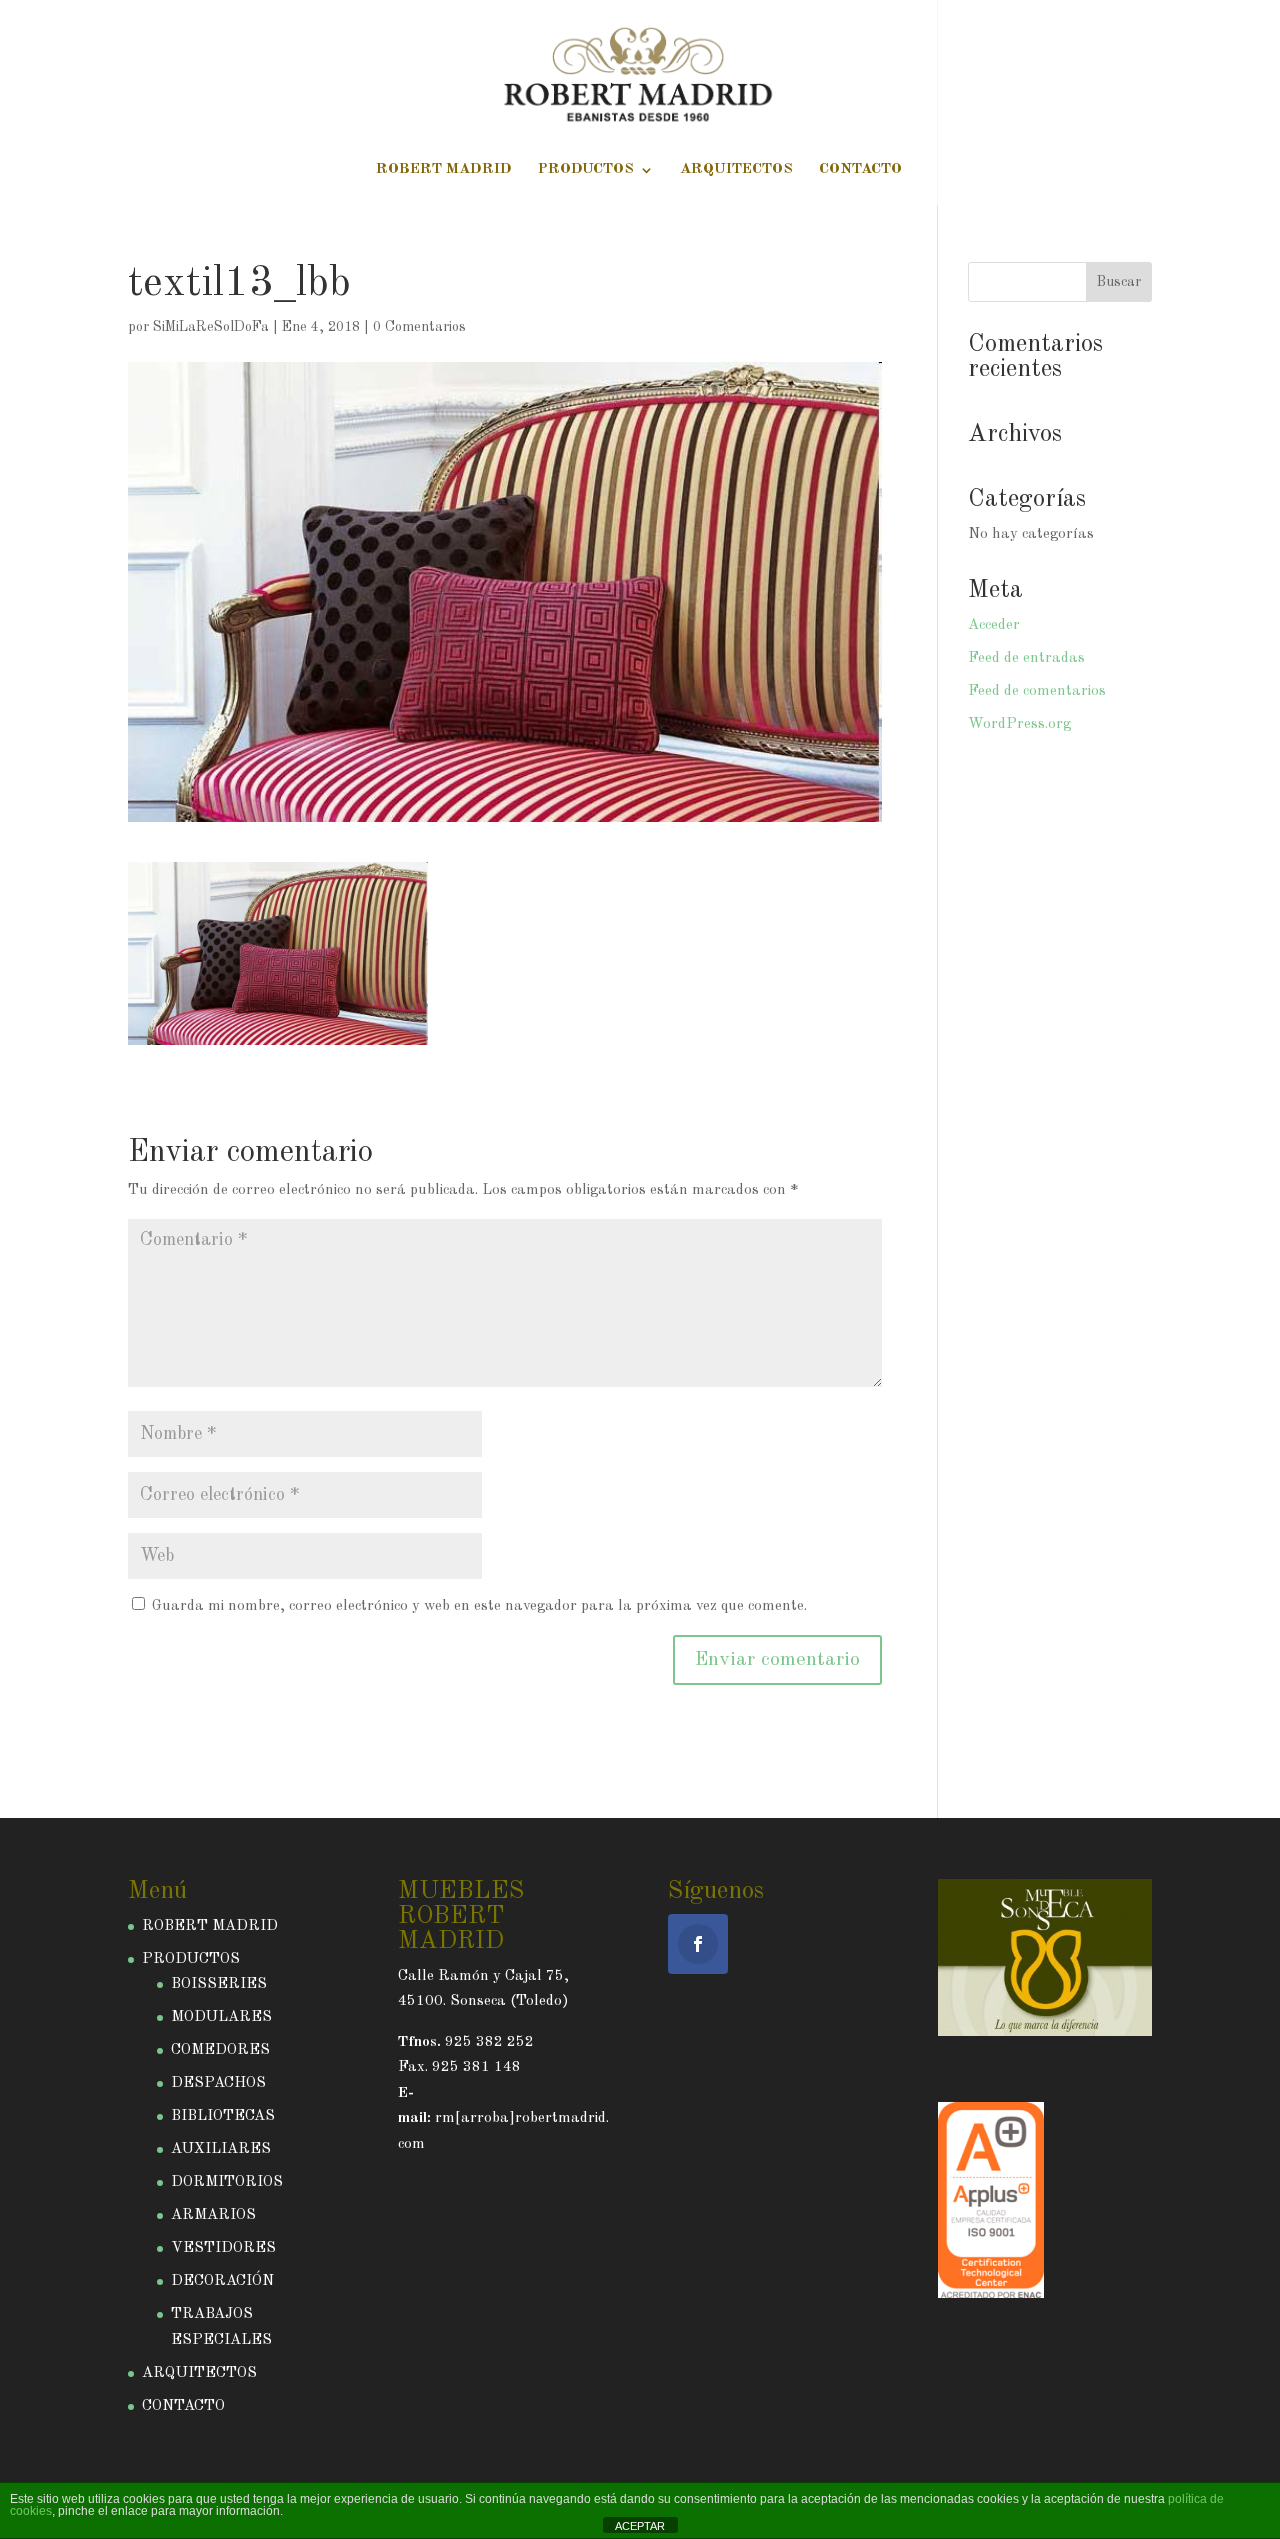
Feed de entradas (1026, 658)
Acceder (994, 625)
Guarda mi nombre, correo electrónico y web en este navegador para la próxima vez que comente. (479, 1606)
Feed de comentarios (1037, 691)
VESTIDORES (223, 2248)
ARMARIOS (213, 2215)
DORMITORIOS (227, 2182)
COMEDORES (220, 2050)
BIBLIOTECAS (223, 2116)
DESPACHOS (218, 2083)
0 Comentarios (419, 327)
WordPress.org (1019, 724)
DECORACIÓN (222, 2281)
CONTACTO (860, 170)
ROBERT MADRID (444, 170)
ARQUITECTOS (736, 170)
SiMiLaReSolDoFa (211, 327)
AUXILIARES (221, 2149)
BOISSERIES (219, 1984)
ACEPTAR (640, 2526)
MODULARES (221, 2017)
